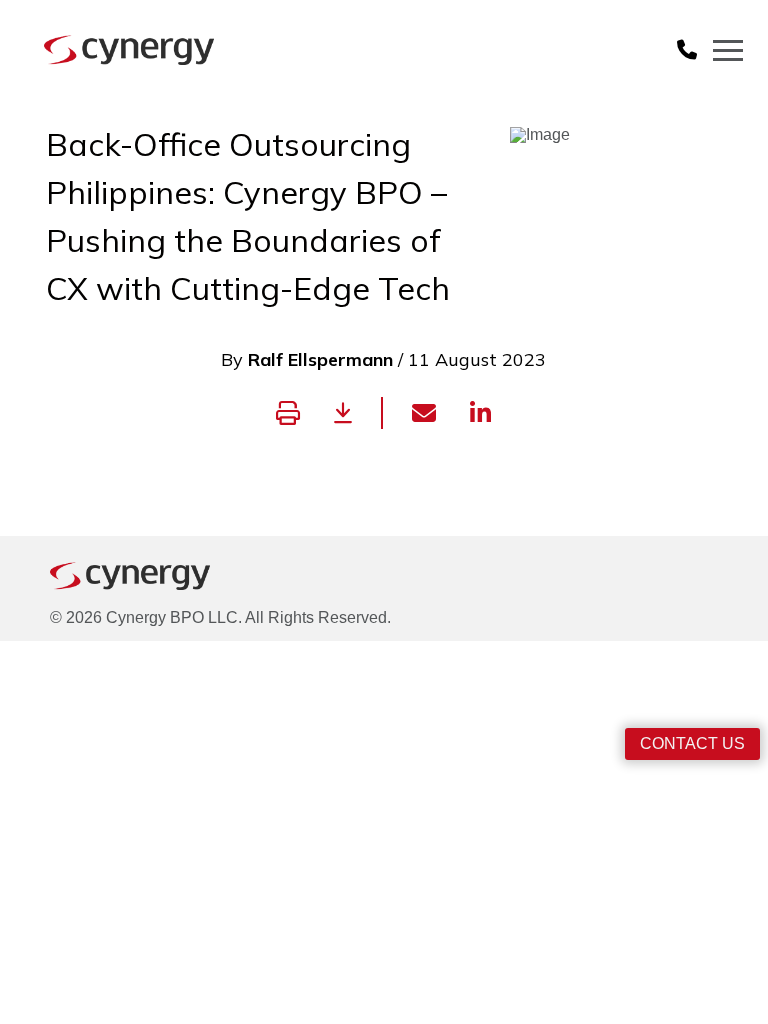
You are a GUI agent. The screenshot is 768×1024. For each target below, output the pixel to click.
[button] (687, 50)
